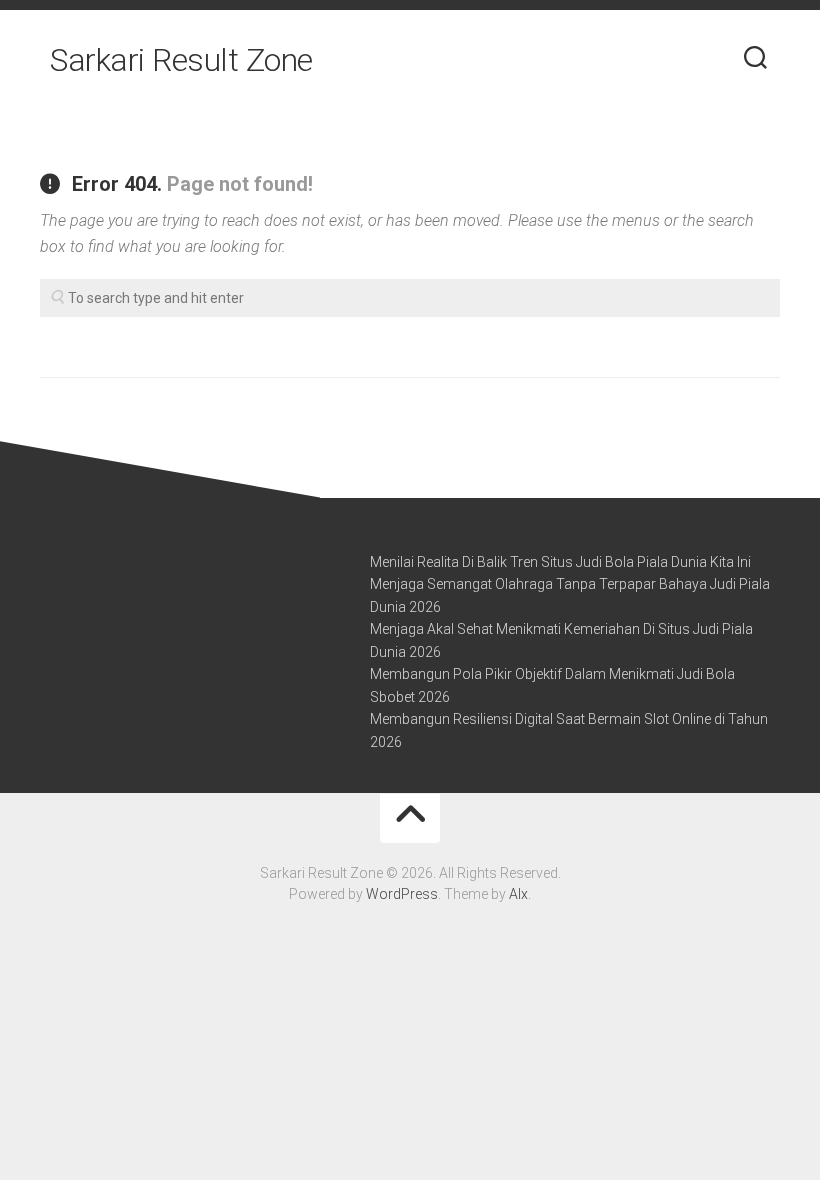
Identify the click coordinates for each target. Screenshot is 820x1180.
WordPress (402, 894)
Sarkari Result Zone (181, 60)
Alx (518, 894)
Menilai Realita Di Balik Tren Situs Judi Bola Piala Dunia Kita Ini (560, 562)
